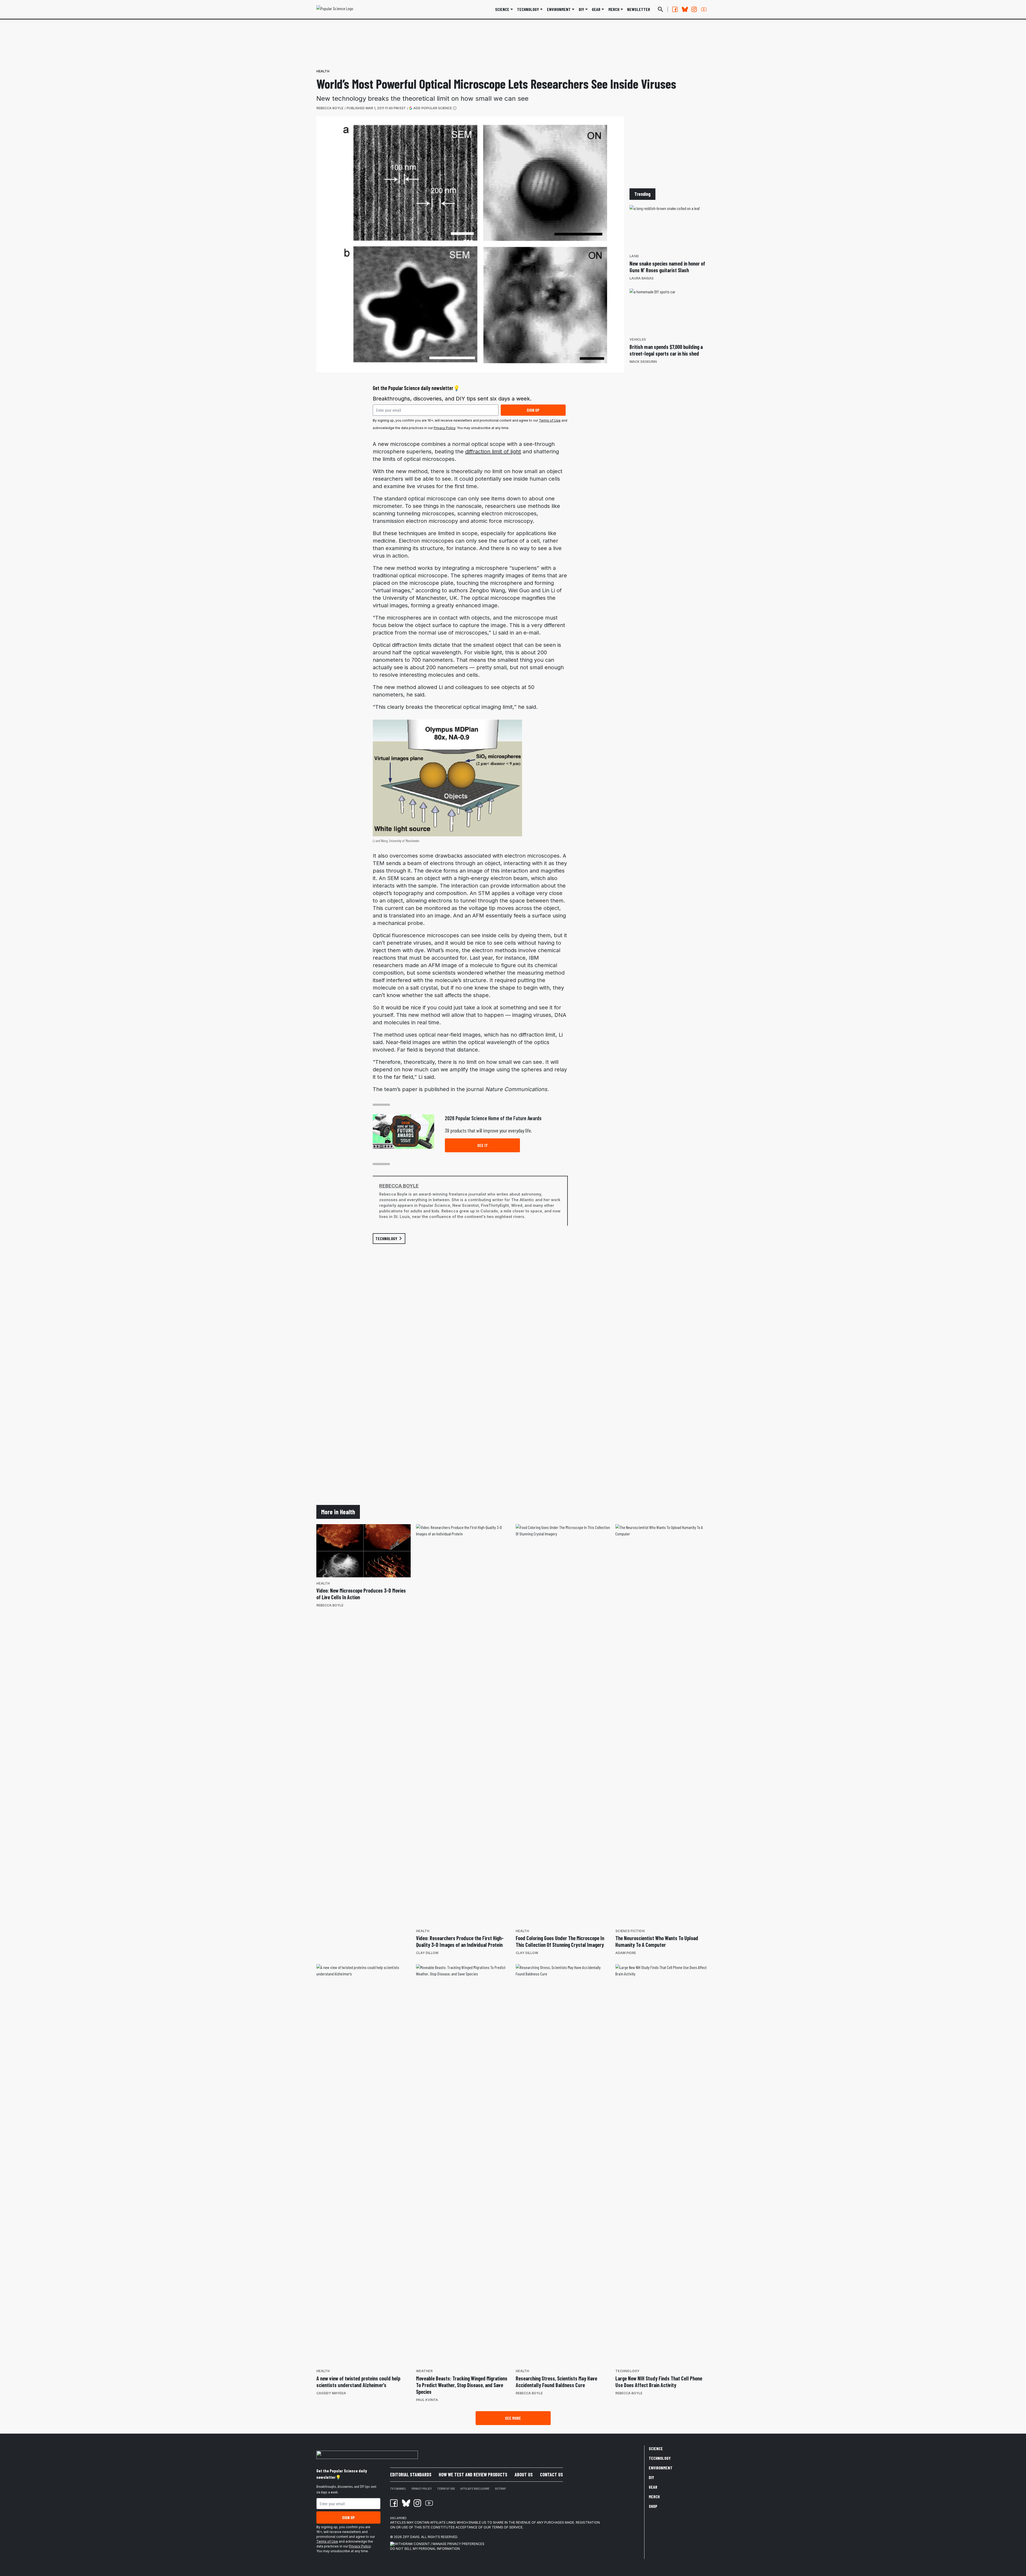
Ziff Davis (411, 2537)
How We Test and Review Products (473, 2474)
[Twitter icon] (406, 2503)
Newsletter (639, 9)
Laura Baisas (642, 278)
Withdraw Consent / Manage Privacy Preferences (439, 2544)
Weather (424, 2371)
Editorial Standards (411, 2474)
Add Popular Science (433, 108)
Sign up (533, 410)
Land (634, 256)
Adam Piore (626, 1953)
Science (502, 9)
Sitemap (500, 2488)
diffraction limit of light (493, 452)
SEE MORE (513, 2418)
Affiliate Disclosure (475, 2488)
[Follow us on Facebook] (675, 9)
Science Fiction (630, 1931)
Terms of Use (550, 420)
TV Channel (398, 2488)
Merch (654, 2497)
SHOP (653, 2506)
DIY (581, 9)
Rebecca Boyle (330, 108)
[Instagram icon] (417, 2503)
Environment (559, 9)
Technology (528, 9)
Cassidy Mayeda (331, 2393)
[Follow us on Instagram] (694, 9)
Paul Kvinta (427, 2400)
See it (483, 1145)
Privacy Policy (444, 428)
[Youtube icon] (429, 2503)
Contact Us (551, 2474)
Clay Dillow (427, 1953)
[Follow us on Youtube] (704, 9)
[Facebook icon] (394, 2503)
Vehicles (638, 339)
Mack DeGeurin (643, 362)
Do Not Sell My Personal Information (425, 2549)
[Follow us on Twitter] (685, 9)
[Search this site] (660, 9)
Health (323, 71)
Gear (596, 9)
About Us (524, 2474)
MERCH (614, 9)
